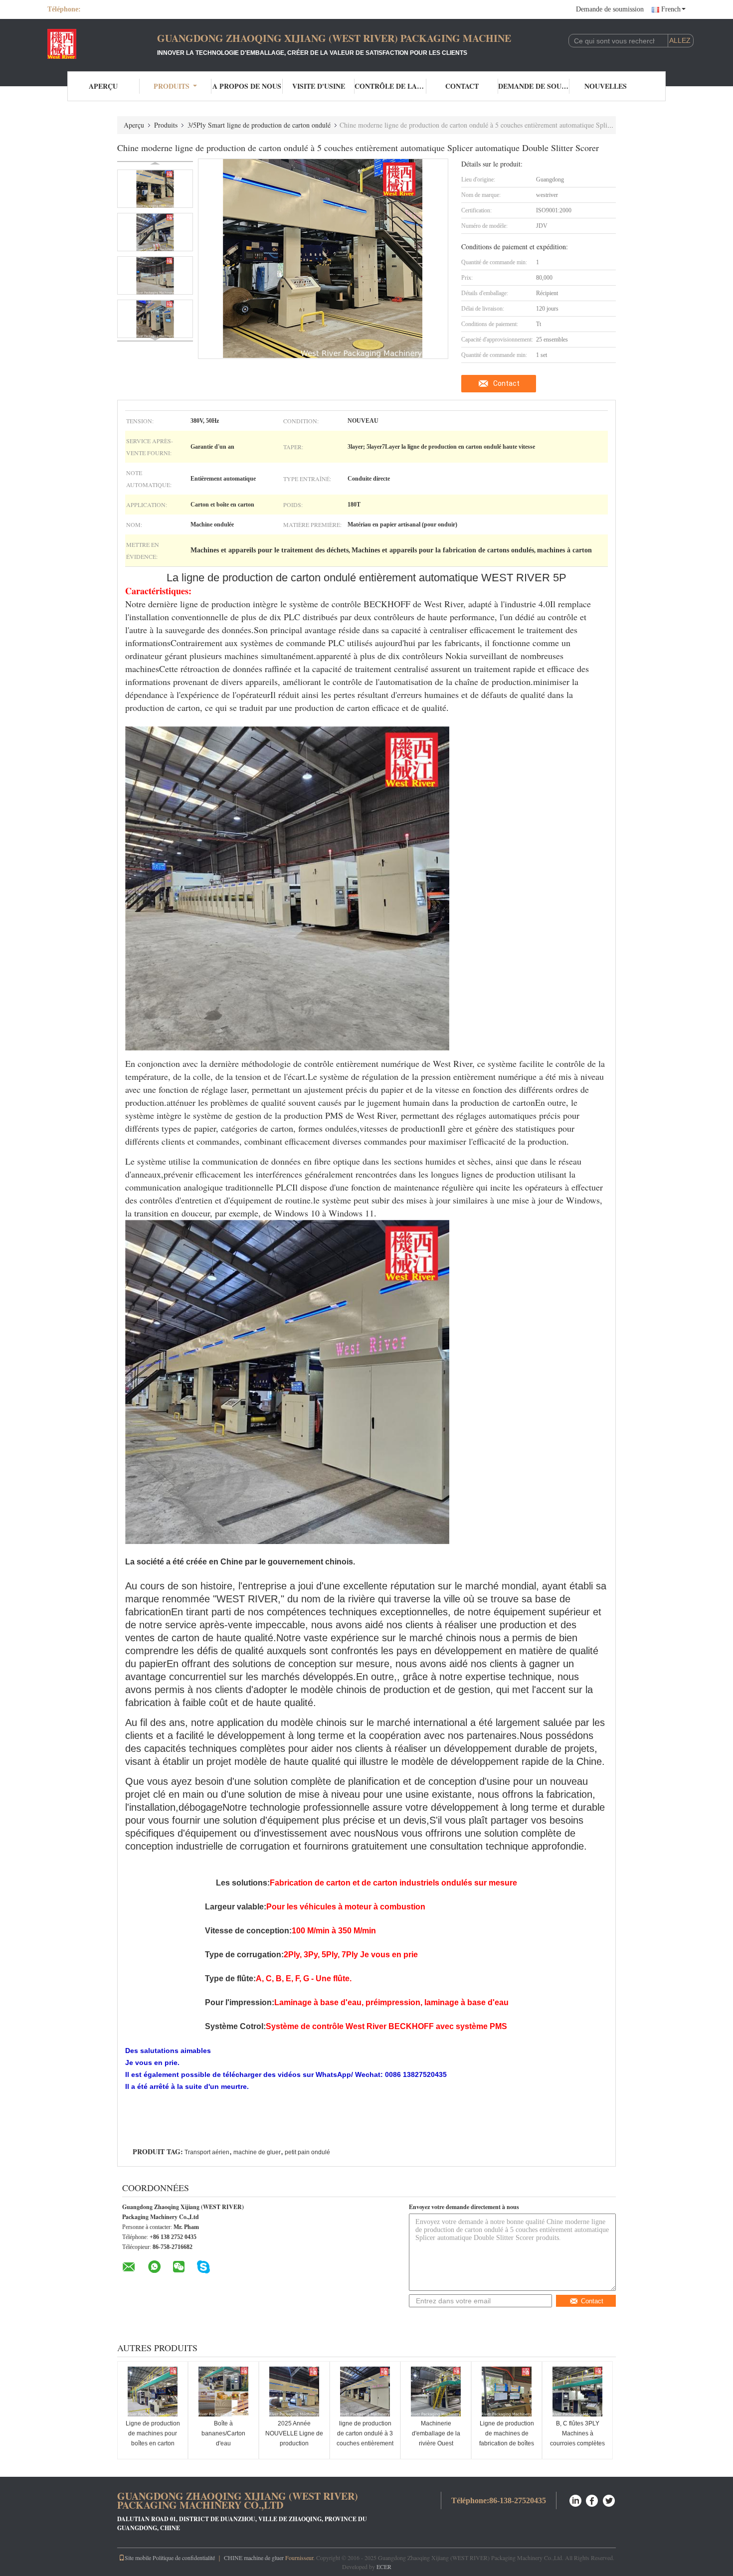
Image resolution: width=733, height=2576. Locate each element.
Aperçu (103, 86)
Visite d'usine (319, 86)
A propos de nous (247, 86)
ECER (384, 2567)
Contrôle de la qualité (390, 86)
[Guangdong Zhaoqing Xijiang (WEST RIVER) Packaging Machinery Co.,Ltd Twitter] (609, 2499)
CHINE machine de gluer (254, 2558)
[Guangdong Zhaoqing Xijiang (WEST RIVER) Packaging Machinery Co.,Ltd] (102, 44)
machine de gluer (257, 2152)
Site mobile (138, 2558)
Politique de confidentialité (184, 2558)
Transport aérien (207, 2152)
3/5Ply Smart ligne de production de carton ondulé (259, 125)
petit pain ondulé (307, 2152)
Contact (462, 86)
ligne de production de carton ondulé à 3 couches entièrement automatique (365, 2438)
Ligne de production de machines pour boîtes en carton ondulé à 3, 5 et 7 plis (153, 2438)
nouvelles (606, 86)
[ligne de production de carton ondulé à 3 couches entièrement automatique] (365, 2392)
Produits (172, 86)
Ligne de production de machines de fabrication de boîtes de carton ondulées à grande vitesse (507, 2443)
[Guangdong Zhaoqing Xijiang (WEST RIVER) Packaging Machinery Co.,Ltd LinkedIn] (575, 2499)
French (671, 9)
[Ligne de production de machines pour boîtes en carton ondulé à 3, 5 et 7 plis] (153, 2392)
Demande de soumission (610, 9)
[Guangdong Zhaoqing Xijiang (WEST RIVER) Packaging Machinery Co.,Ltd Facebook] (592, 2499)
